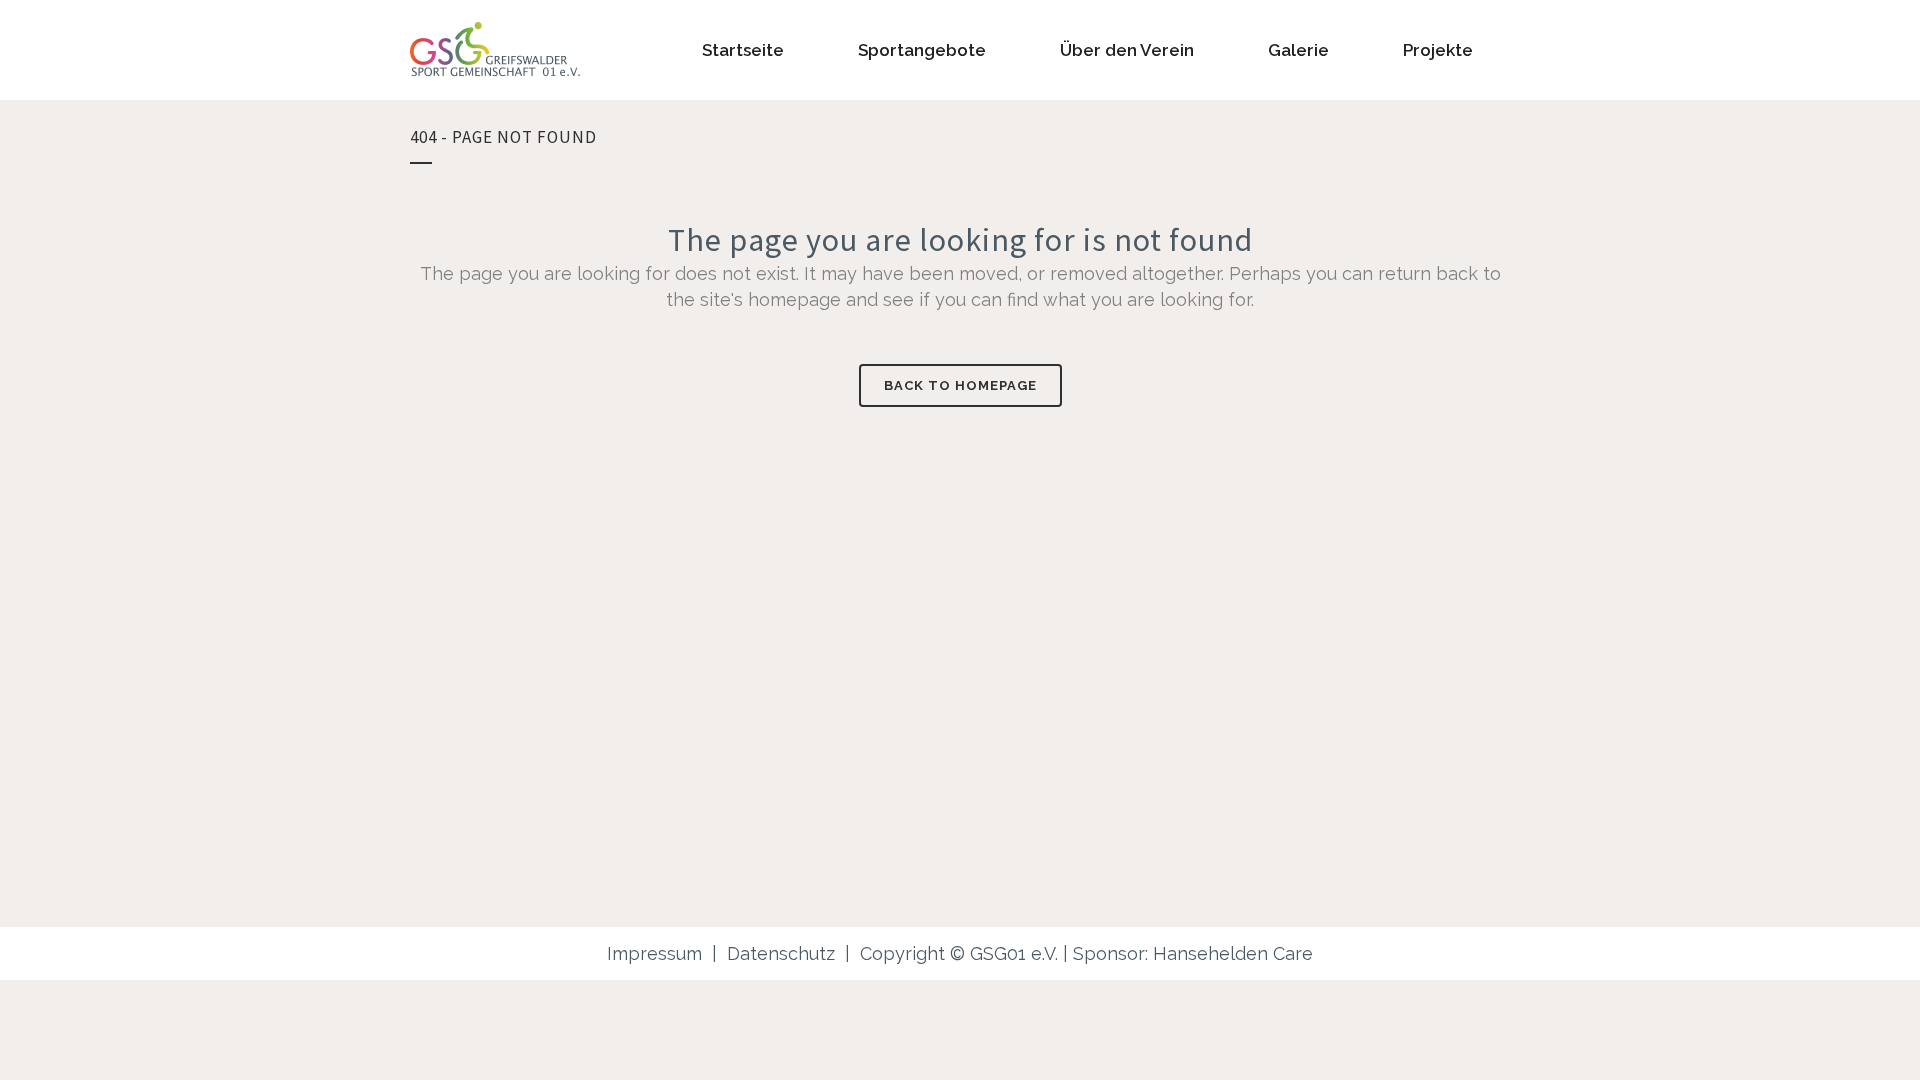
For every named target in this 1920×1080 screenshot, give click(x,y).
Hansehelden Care (1233, 953)
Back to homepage (960, 385)
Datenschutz (781, 953)
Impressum (654, 953)
